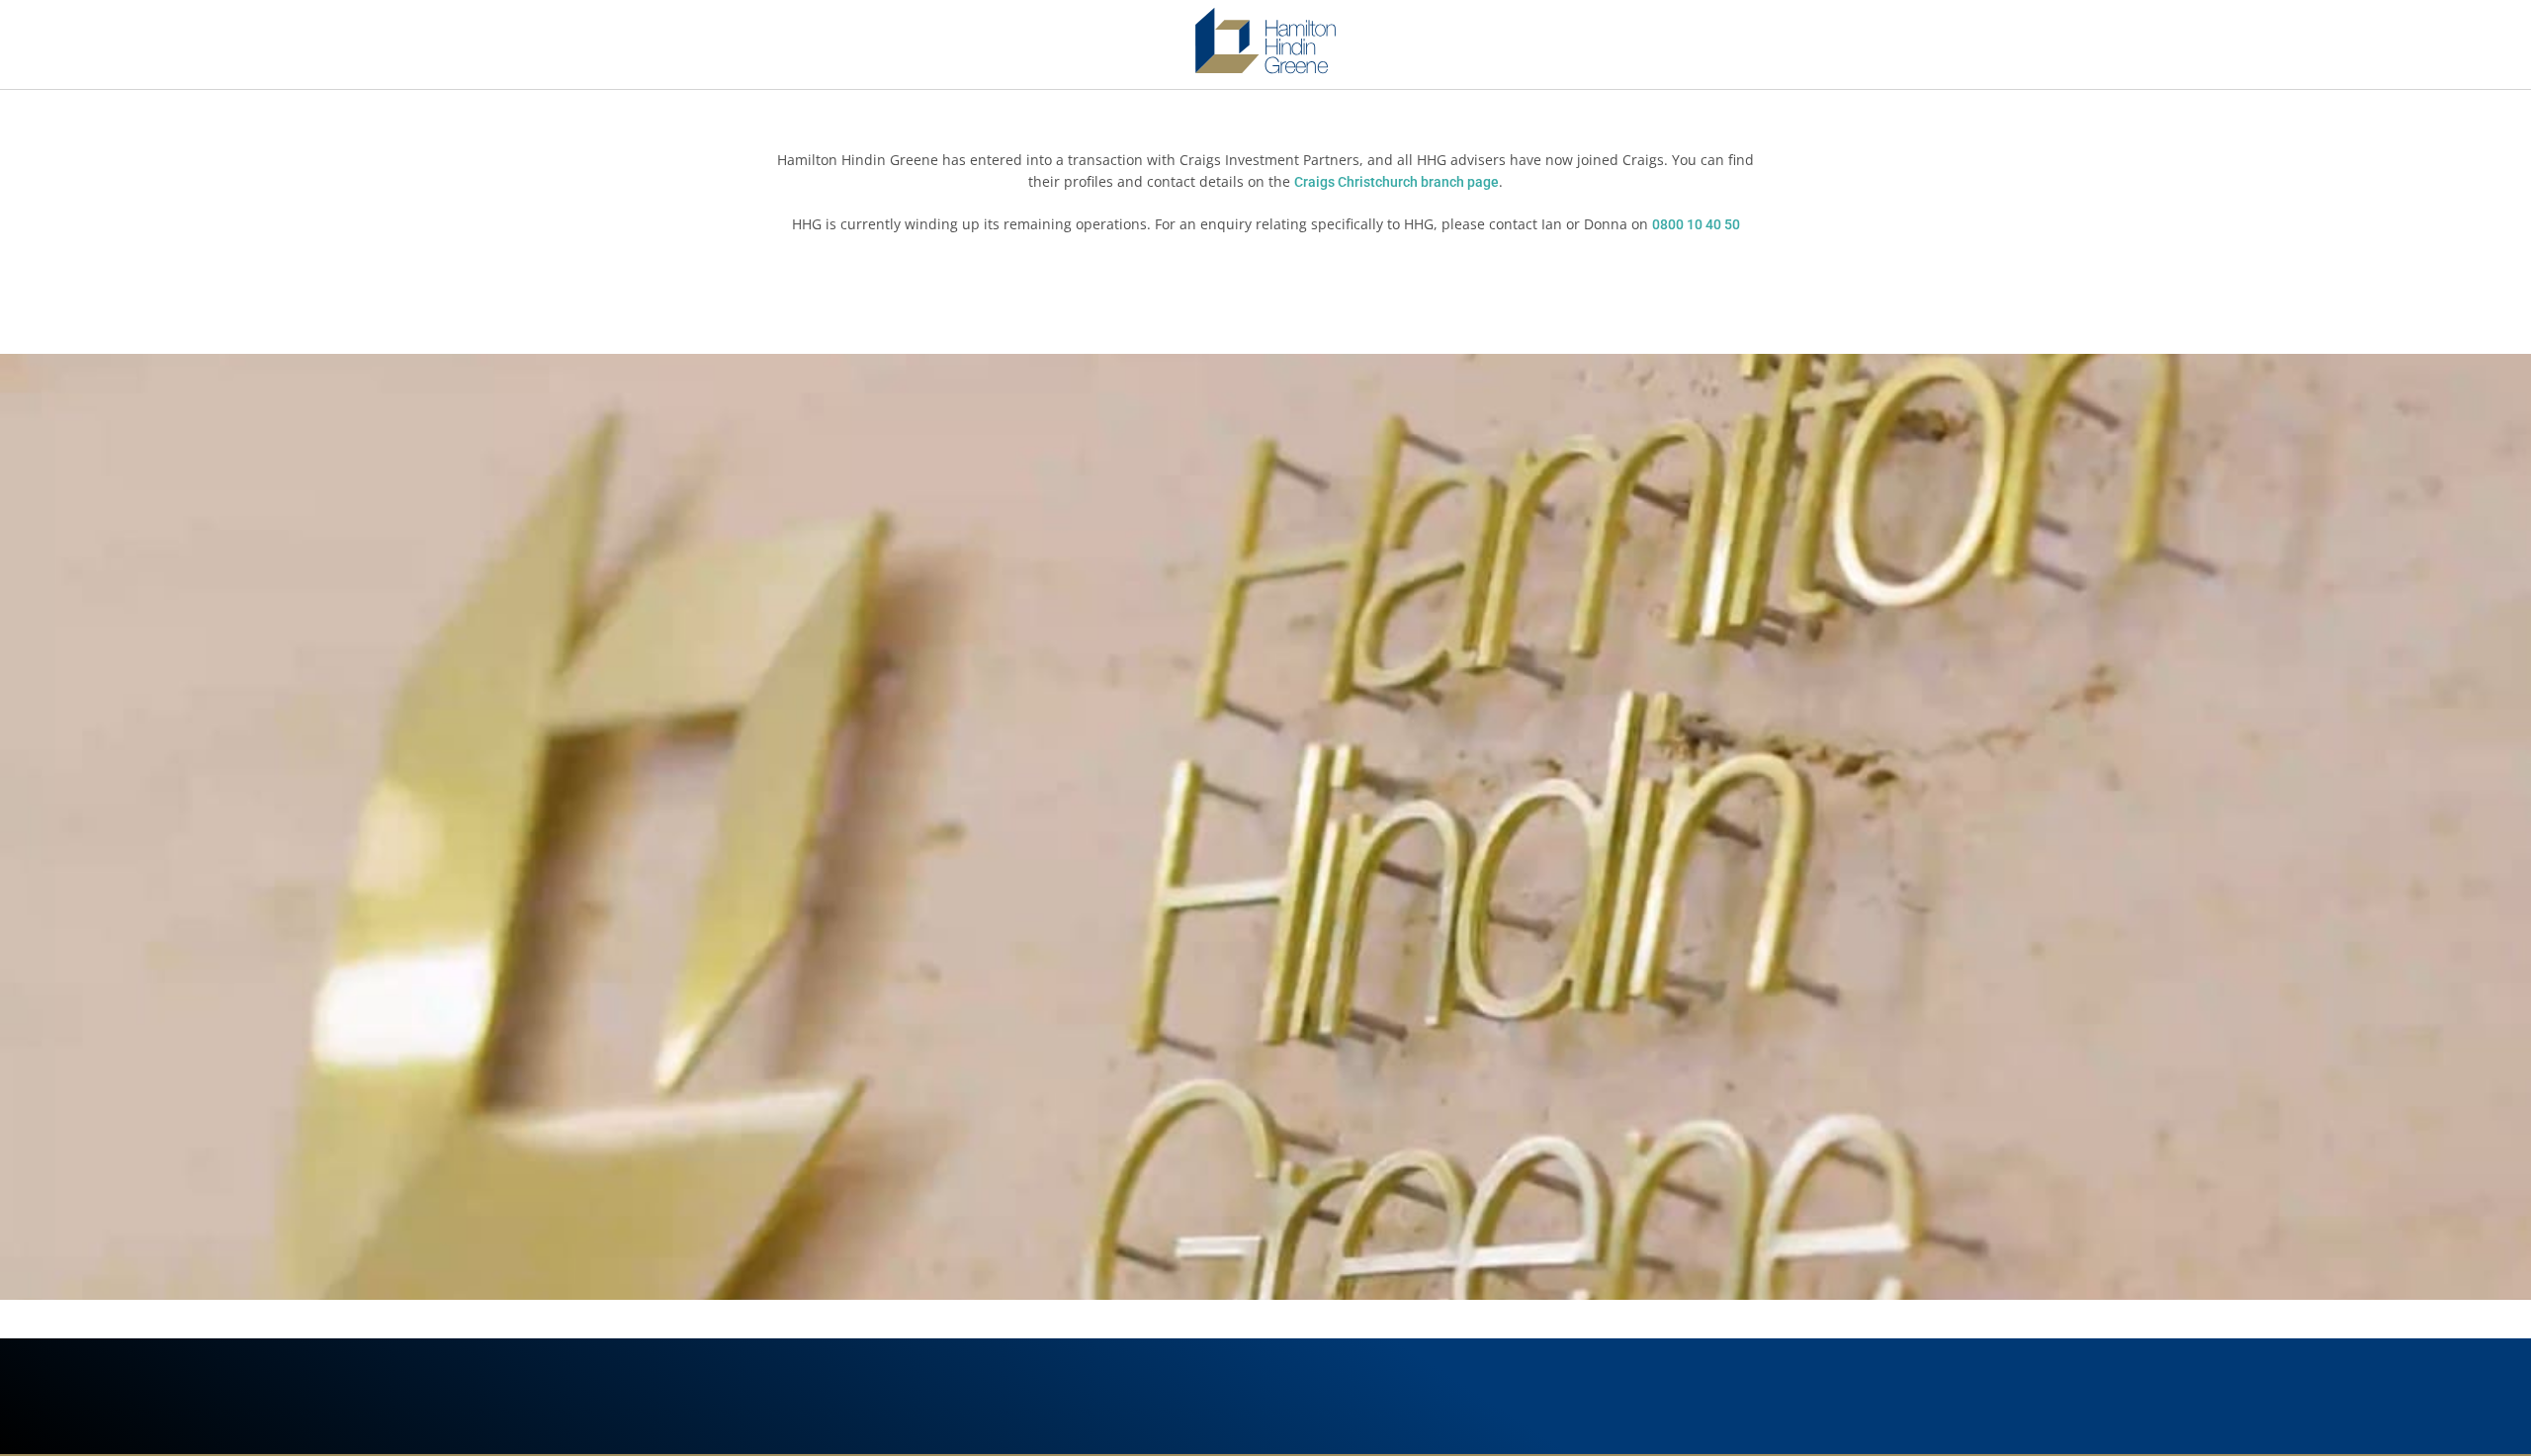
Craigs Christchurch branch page (1396, 182)
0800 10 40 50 (1696, 224)
